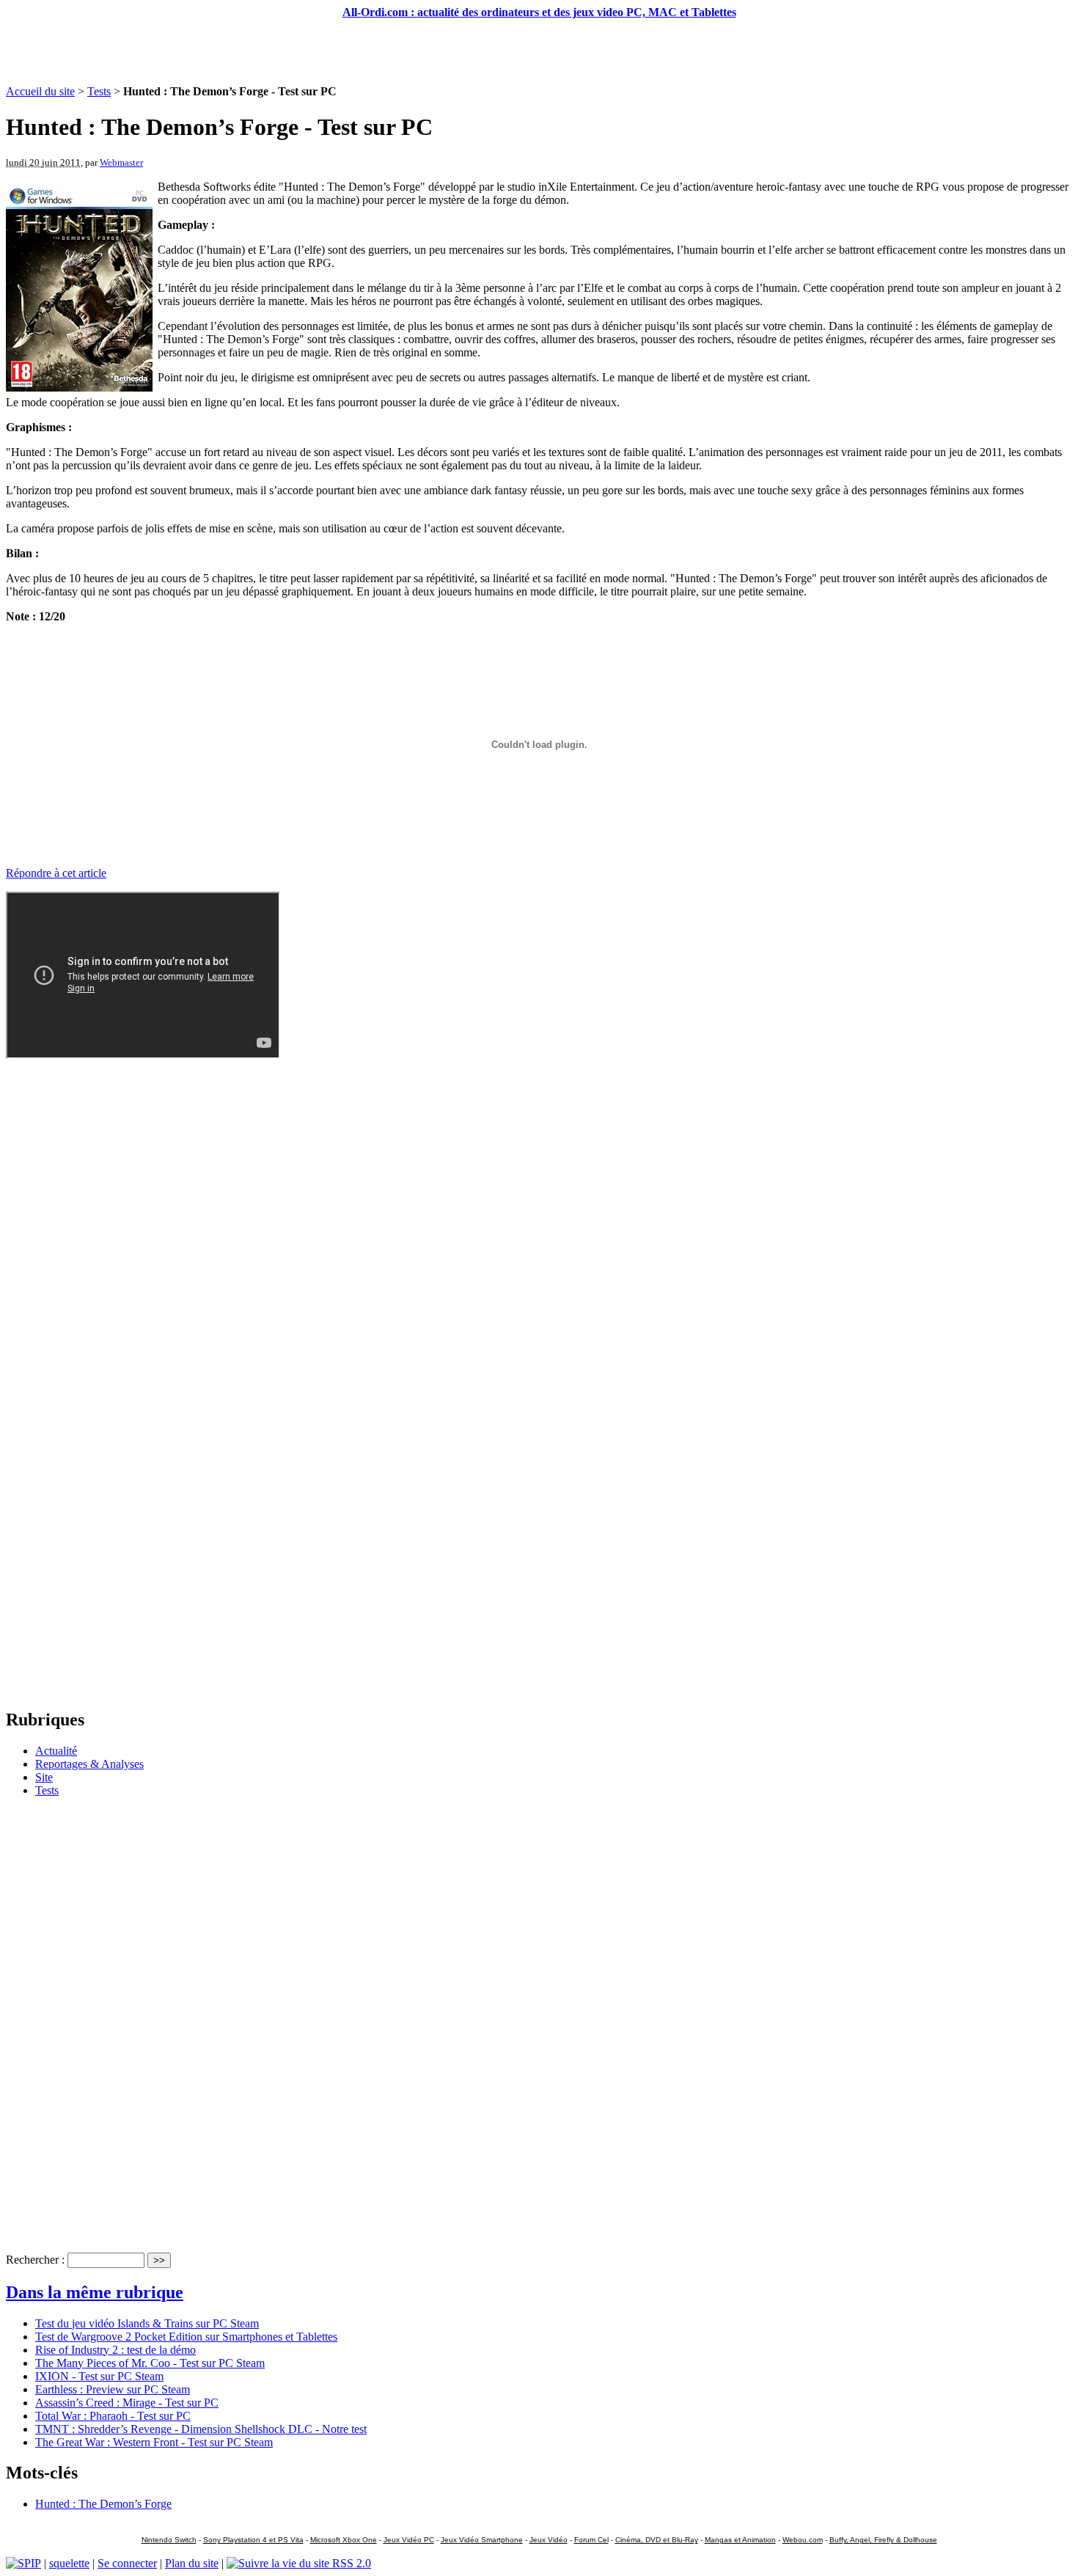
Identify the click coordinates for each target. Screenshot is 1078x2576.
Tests (99, 91)
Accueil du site (40, 91)
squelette (69, 2563)
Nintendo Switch (169, 2540)
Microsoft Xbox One (344, 2540)
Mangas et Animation (740, 2540)
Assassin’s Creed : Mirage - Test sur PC (127, 2403)
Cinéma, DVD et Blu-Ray (657, 2540)
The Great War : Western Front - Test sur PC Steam (154, 2442)
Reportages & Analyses (89, 1764)
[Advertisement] (539, 52)
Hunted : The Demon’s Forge (103, 2504)
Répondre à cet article (56, 873)
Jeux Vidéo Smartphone (482, 2540)
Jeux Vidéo (549, 2540)
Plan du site (192, 2563)
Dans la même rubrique (95, 2292)
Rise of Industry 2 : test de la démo (115, 2350)
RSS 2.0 (350, 2563)
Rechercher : (35, 2260)
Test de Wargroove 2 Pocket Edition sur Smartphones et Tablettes (186, 2337)
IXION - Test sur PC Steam (99, 2376)
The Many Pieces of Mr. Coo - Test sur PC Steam (150, 2363)
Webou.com (803, 2540)
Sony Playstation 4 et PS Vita (253, 2540)
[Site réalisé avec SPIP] (23, 2563)
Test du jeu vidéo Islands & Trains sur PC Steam (147, 2323)
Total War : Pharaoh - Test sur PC (113, 2416)
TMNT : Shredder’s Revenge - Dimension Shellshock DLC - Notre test (201, 2429)
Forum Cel (591, 2540)
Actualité (56, 1751)
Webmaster (121, 162)
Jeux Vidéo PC (409, 2540)
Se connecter (127, 2563)
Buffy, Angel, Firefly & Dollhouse (883, 2540)
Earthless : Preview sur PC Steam (113, 2389)
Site (44, 1777)
